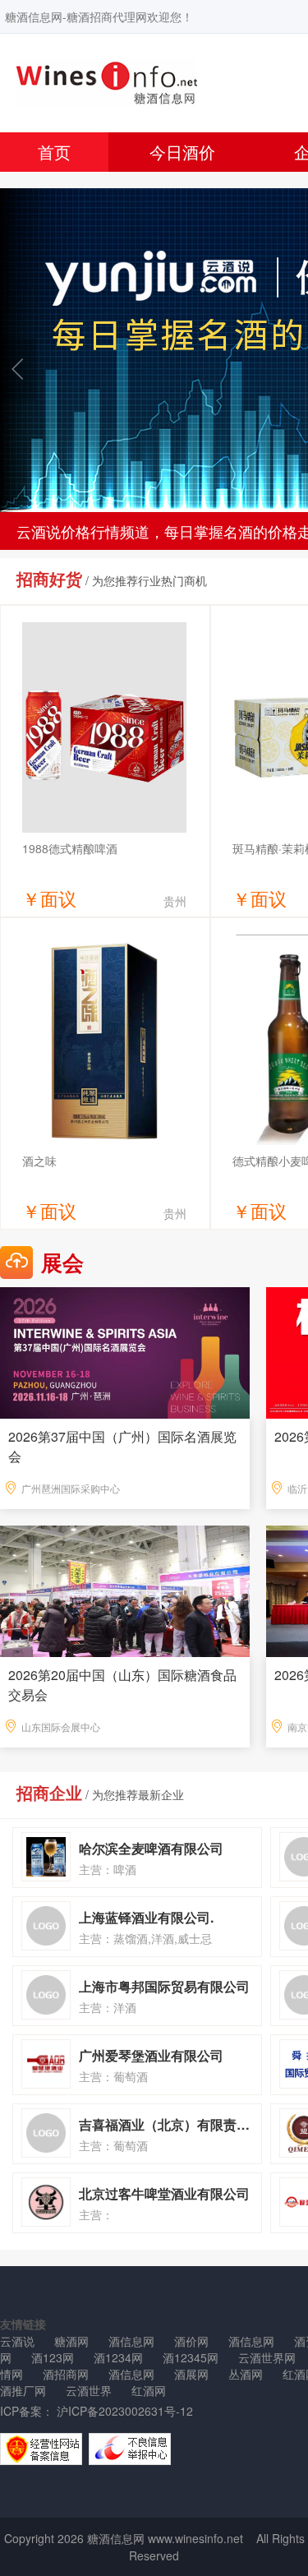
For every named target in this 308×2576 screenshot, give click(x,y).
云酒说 (17, 2341)
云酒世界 (89, 2390)
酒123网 (53, 2357)
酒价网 (191, 2341)
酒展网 (191, 2374)
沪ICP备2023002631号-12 (123, 2411)
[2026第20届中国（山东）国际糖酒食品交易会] (125, 1590)
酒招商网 (66, 2374)
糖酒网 (71, 2341)
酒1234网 (118, 2357)
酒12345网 (191, 2357)
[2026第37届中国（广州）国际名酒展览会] (125, 1351)
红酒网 (149, 2390)
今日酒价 (182, 152)
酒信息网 (131, 2341)
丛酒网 (246, 2374)
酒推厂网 (23, 2390)
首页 (54, 152)
